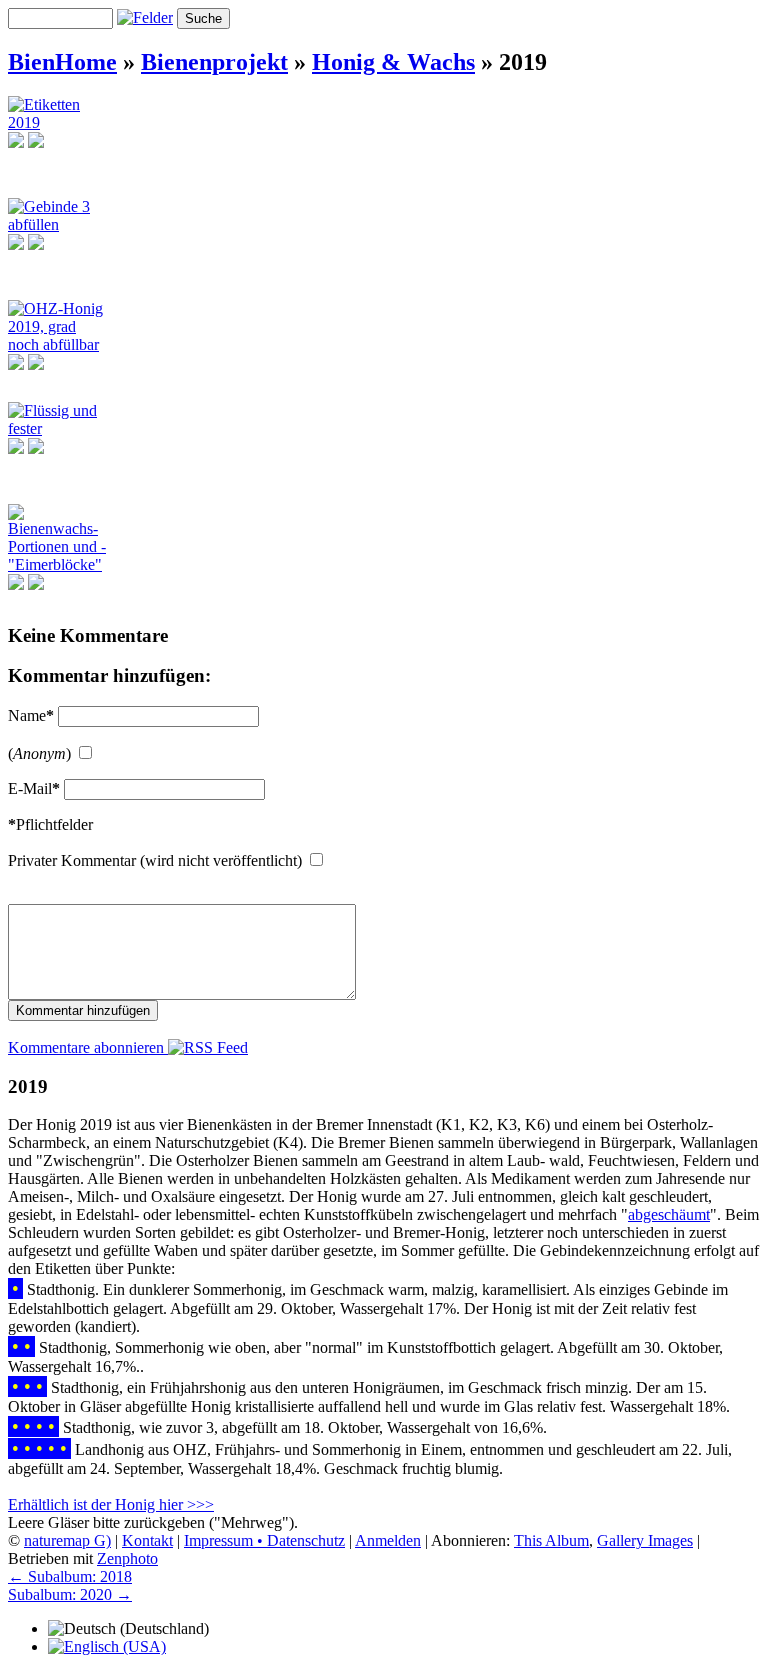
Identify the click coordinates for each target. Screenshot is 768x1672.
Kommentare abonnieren (88, 1047)
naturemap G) (67, 1540)
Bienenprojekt (214, 62)
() (39, 753)
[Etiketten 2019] (59, 122)
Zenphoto (127, 1558)
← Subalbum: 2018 (70, 1576)
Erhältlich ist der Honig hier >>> (111, 1504)
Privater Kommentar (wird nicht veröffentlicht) (155, 860)
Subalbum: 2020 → (70, 1594)
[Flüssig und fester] (59, 428)
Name (31, 715)
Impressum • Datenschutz (264, 1540)
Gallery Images (645, 1540)
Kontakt (147, 1540)
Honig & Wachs (393, 62)
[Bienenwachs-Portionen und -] (59, 564)
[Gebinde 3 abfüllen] (59, 224)
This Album (551, 1540)
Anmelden (388, 1540)
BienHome (62, 62)
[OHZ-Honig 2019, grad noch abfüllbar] (59, 344)
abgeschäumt (669, 1214)
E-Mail (34, 788)
